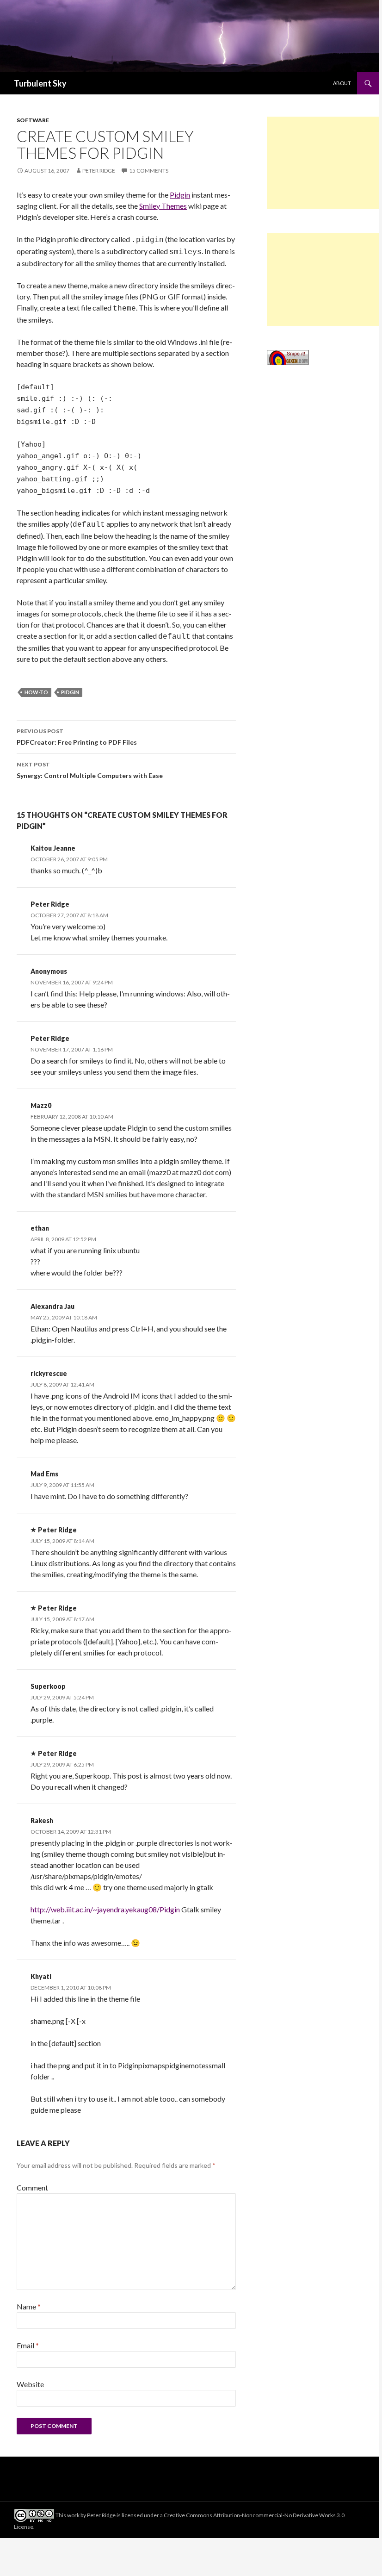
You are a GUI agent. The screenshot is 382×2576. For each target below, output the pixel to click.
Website (30, 2384)
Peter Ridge (99, 171)
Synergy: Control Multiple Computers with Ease (90, 770)
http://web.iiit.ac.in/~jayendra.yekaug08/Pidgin (105, 1909)
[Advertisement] (323, 163)
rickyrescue (49, 1373)
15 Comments (149, 171)
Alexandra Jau (52, 1306)
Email (28, 2345)
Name (29, 2306)
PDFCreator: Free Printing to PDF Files (77, 737)
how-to (36, 692)
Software (33, 120)
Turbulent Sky (40, 83)
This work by (71, 2515)
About (342, 83)
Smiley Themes (163, 206)
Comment (32, 2187)
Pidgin (180, 195)
